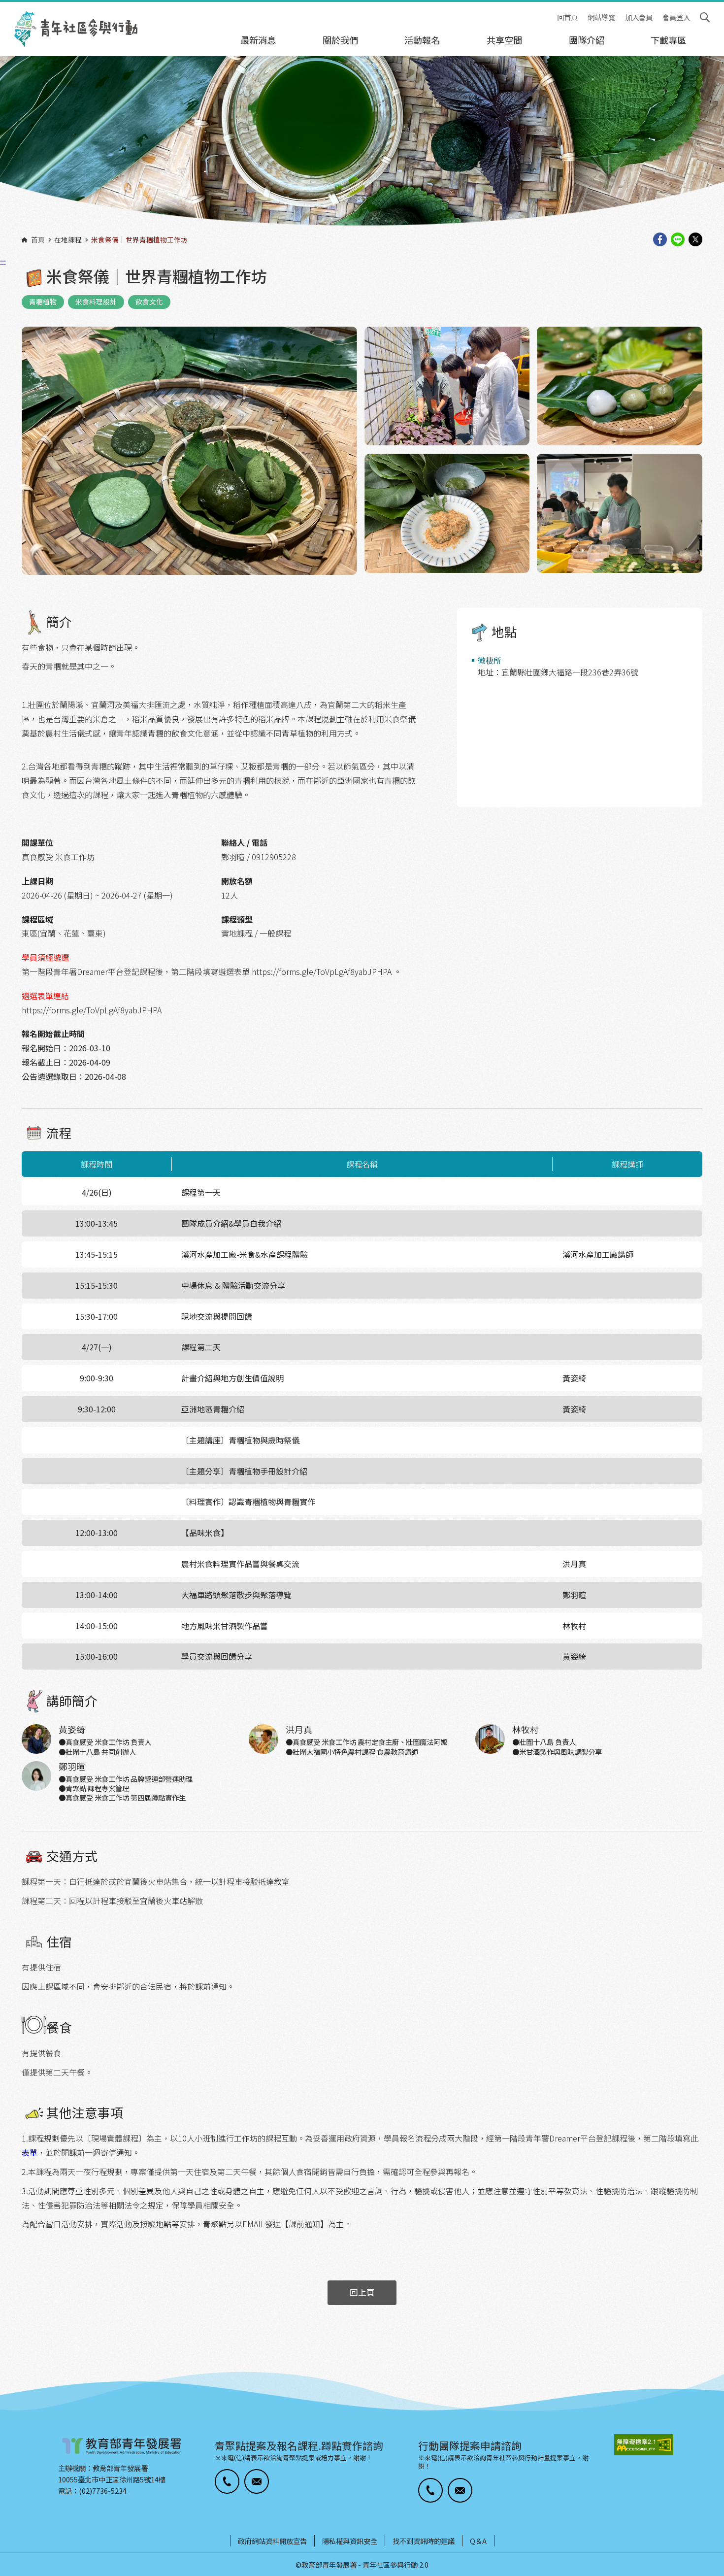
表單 (30, 2152)
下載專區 (668, 40)
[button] (227, 2481)
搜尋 (705, 17)
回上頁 (362, 2292)
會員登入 (676, 17)
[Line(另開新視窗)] (678, 240)
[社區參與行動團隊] (76, 29)
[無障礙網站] (644, 2445)
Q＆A (478, 2541)
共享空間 (504, 40)
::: (3, 6)
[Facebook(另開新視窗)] (660, 240)
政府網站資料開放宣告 (272, 2541)
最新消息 (258, 40)
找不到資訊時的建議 (424, 2541)
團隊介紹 (587, 40)
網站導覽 (601, 17)
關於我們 (340, 40)
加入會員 (639, 17)
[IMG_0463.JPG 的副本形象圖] (362, 147)
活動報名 (422, 40)
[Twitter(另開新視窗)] (695, 240)
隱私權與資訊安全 (350, 2541)
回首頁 (567, 17)
